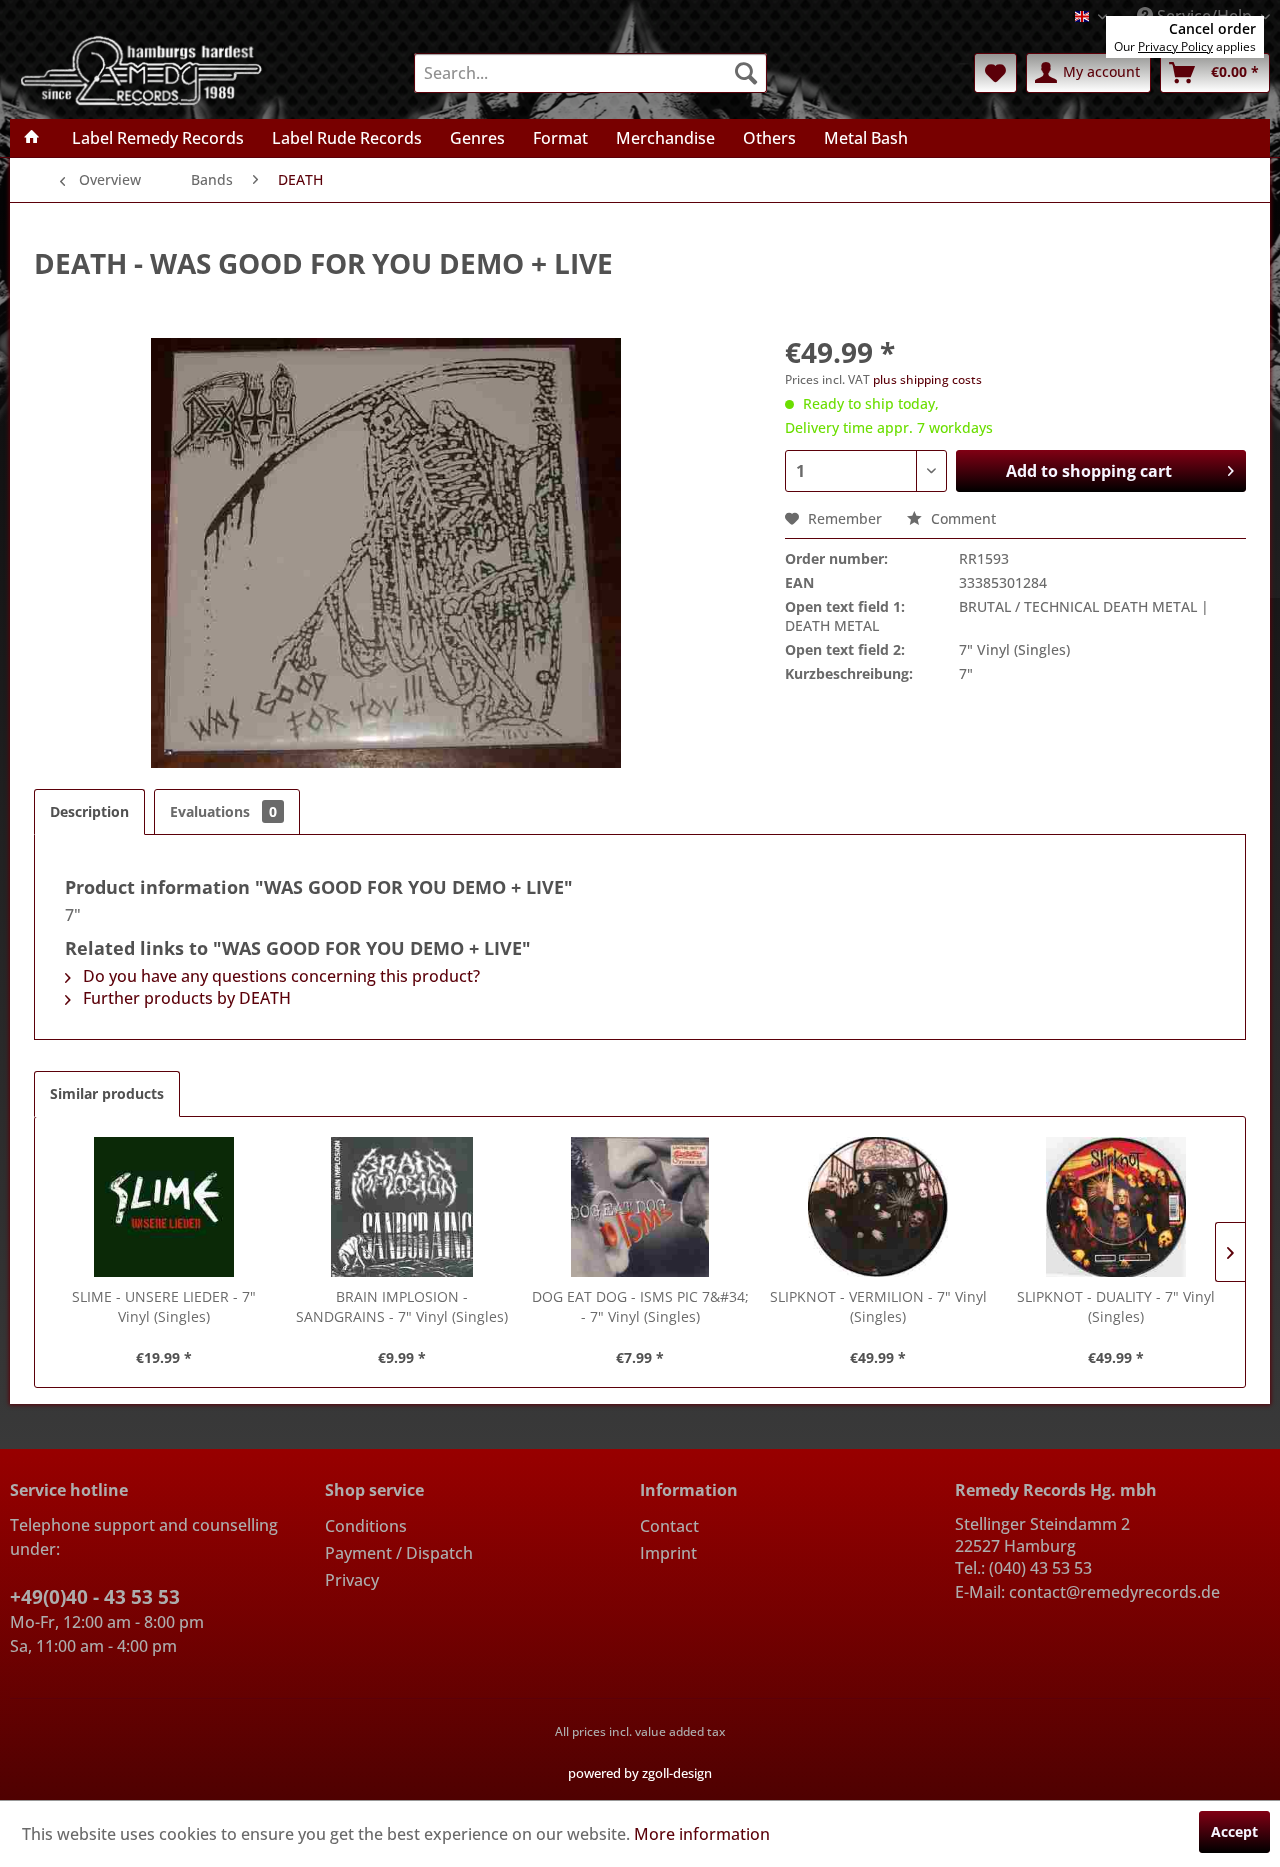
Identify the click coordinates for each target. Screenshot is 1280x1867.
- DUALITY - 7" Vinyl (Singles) (1116, 1306)
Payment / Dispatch (399, 1553)
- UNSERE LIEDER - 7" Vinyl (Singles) (164, 1306)
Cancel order (1212, 29)
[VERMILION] (878, 1207)
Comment (961, 518)
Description (89, 811)
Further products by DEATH (185, 998)
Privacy (352, 1580)
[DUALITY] (1116, 1207)
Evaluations (223, 811)
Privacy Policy (1175, 46)
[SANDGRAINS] (402, 1207)
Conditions (366, 1526)
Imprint (668, 1553)
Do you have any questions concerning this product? (279, 976)
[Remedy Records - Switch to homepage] (142, 69)
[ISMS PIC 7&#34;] (640, 1207)
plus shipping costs (927, 379)
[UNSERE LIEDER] (164, 1207)
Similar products (107, 1093)
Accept (1234, 1831)
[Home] (32, 138)
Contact (669, 1526)
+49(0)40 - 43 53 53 (95, 1597)
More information (702, 1834)
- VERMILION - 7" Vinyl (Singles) (878, 1306)
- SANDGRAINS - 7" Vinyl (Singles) (402, 1306)
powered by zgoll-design (640, 1773)
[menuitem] (590, 73)
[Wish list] (995, 73)
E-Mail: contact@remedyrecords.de (1087, 1592)
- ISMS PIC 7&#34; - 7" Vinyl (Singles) (640, 1306)
